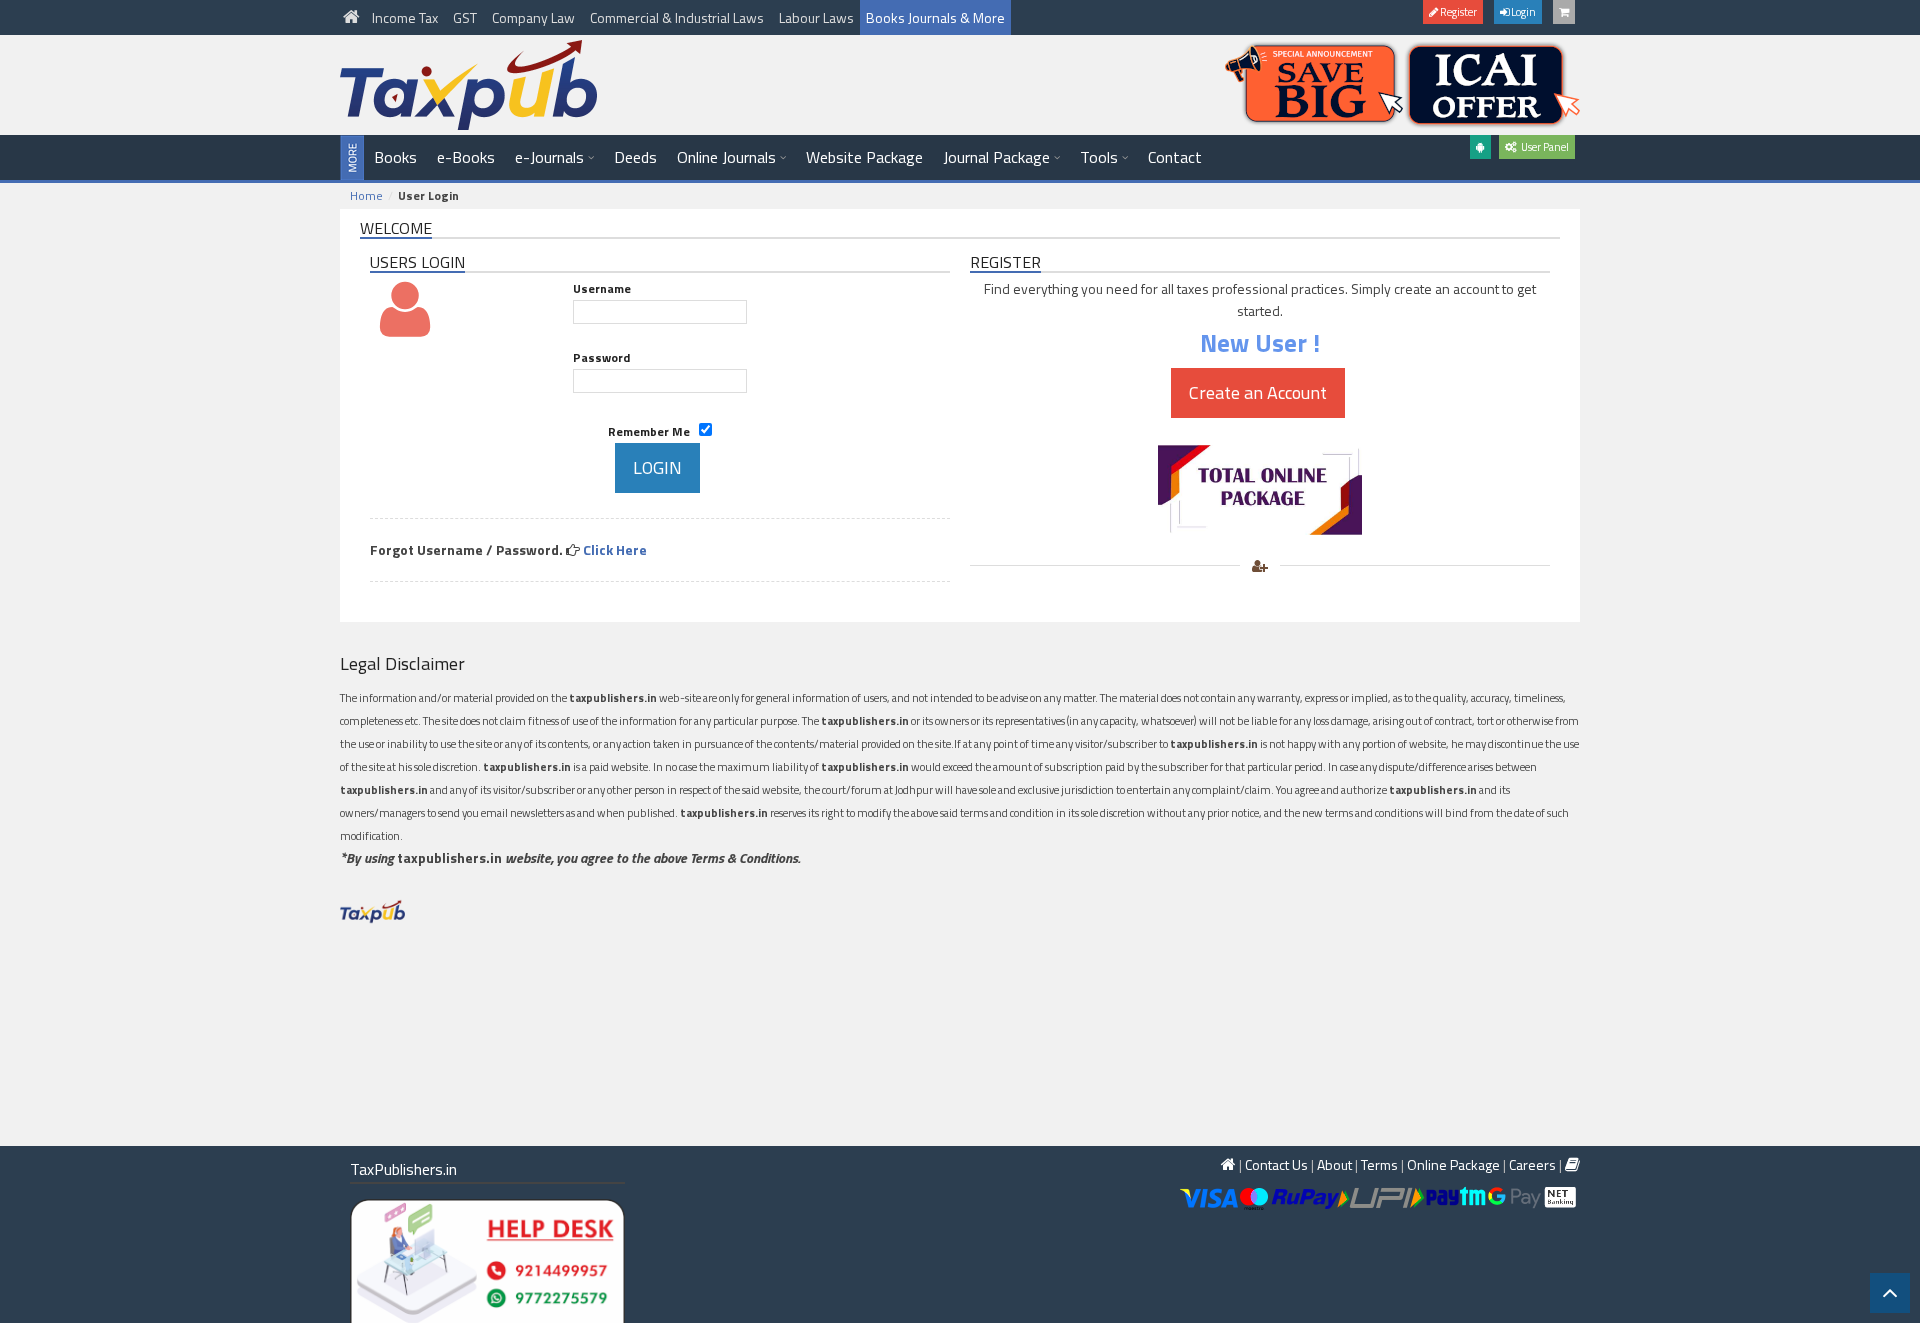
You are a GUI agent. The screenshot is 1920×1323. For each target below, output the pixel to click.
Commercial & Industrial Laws (678, 17)
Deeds (635, 157)
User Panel (1543, 147)
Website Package (864, 157)
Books (395, 157)
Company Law (535, 17)
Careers (1532, 1164)
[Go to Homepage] (353, 17)
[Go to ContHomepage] (1572, 1164)
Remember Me (653, 431)
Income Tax (406, 17)
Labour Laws (816, 17)
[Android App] (1480, 147)
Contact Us (1276, 1164)
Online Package (1453, 1164)
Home (366, 195)
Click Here (615, 549)
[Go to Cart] (1564, 12)
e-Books (466, 157)
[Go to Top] (1890, 1293)
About (1334, 1164)
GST (466, 17)
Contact (1175, 157)
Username (602, 288)
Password (601, 357)
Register (1457, 12)
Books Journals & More (935, 17)
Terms (1379, 1164)
